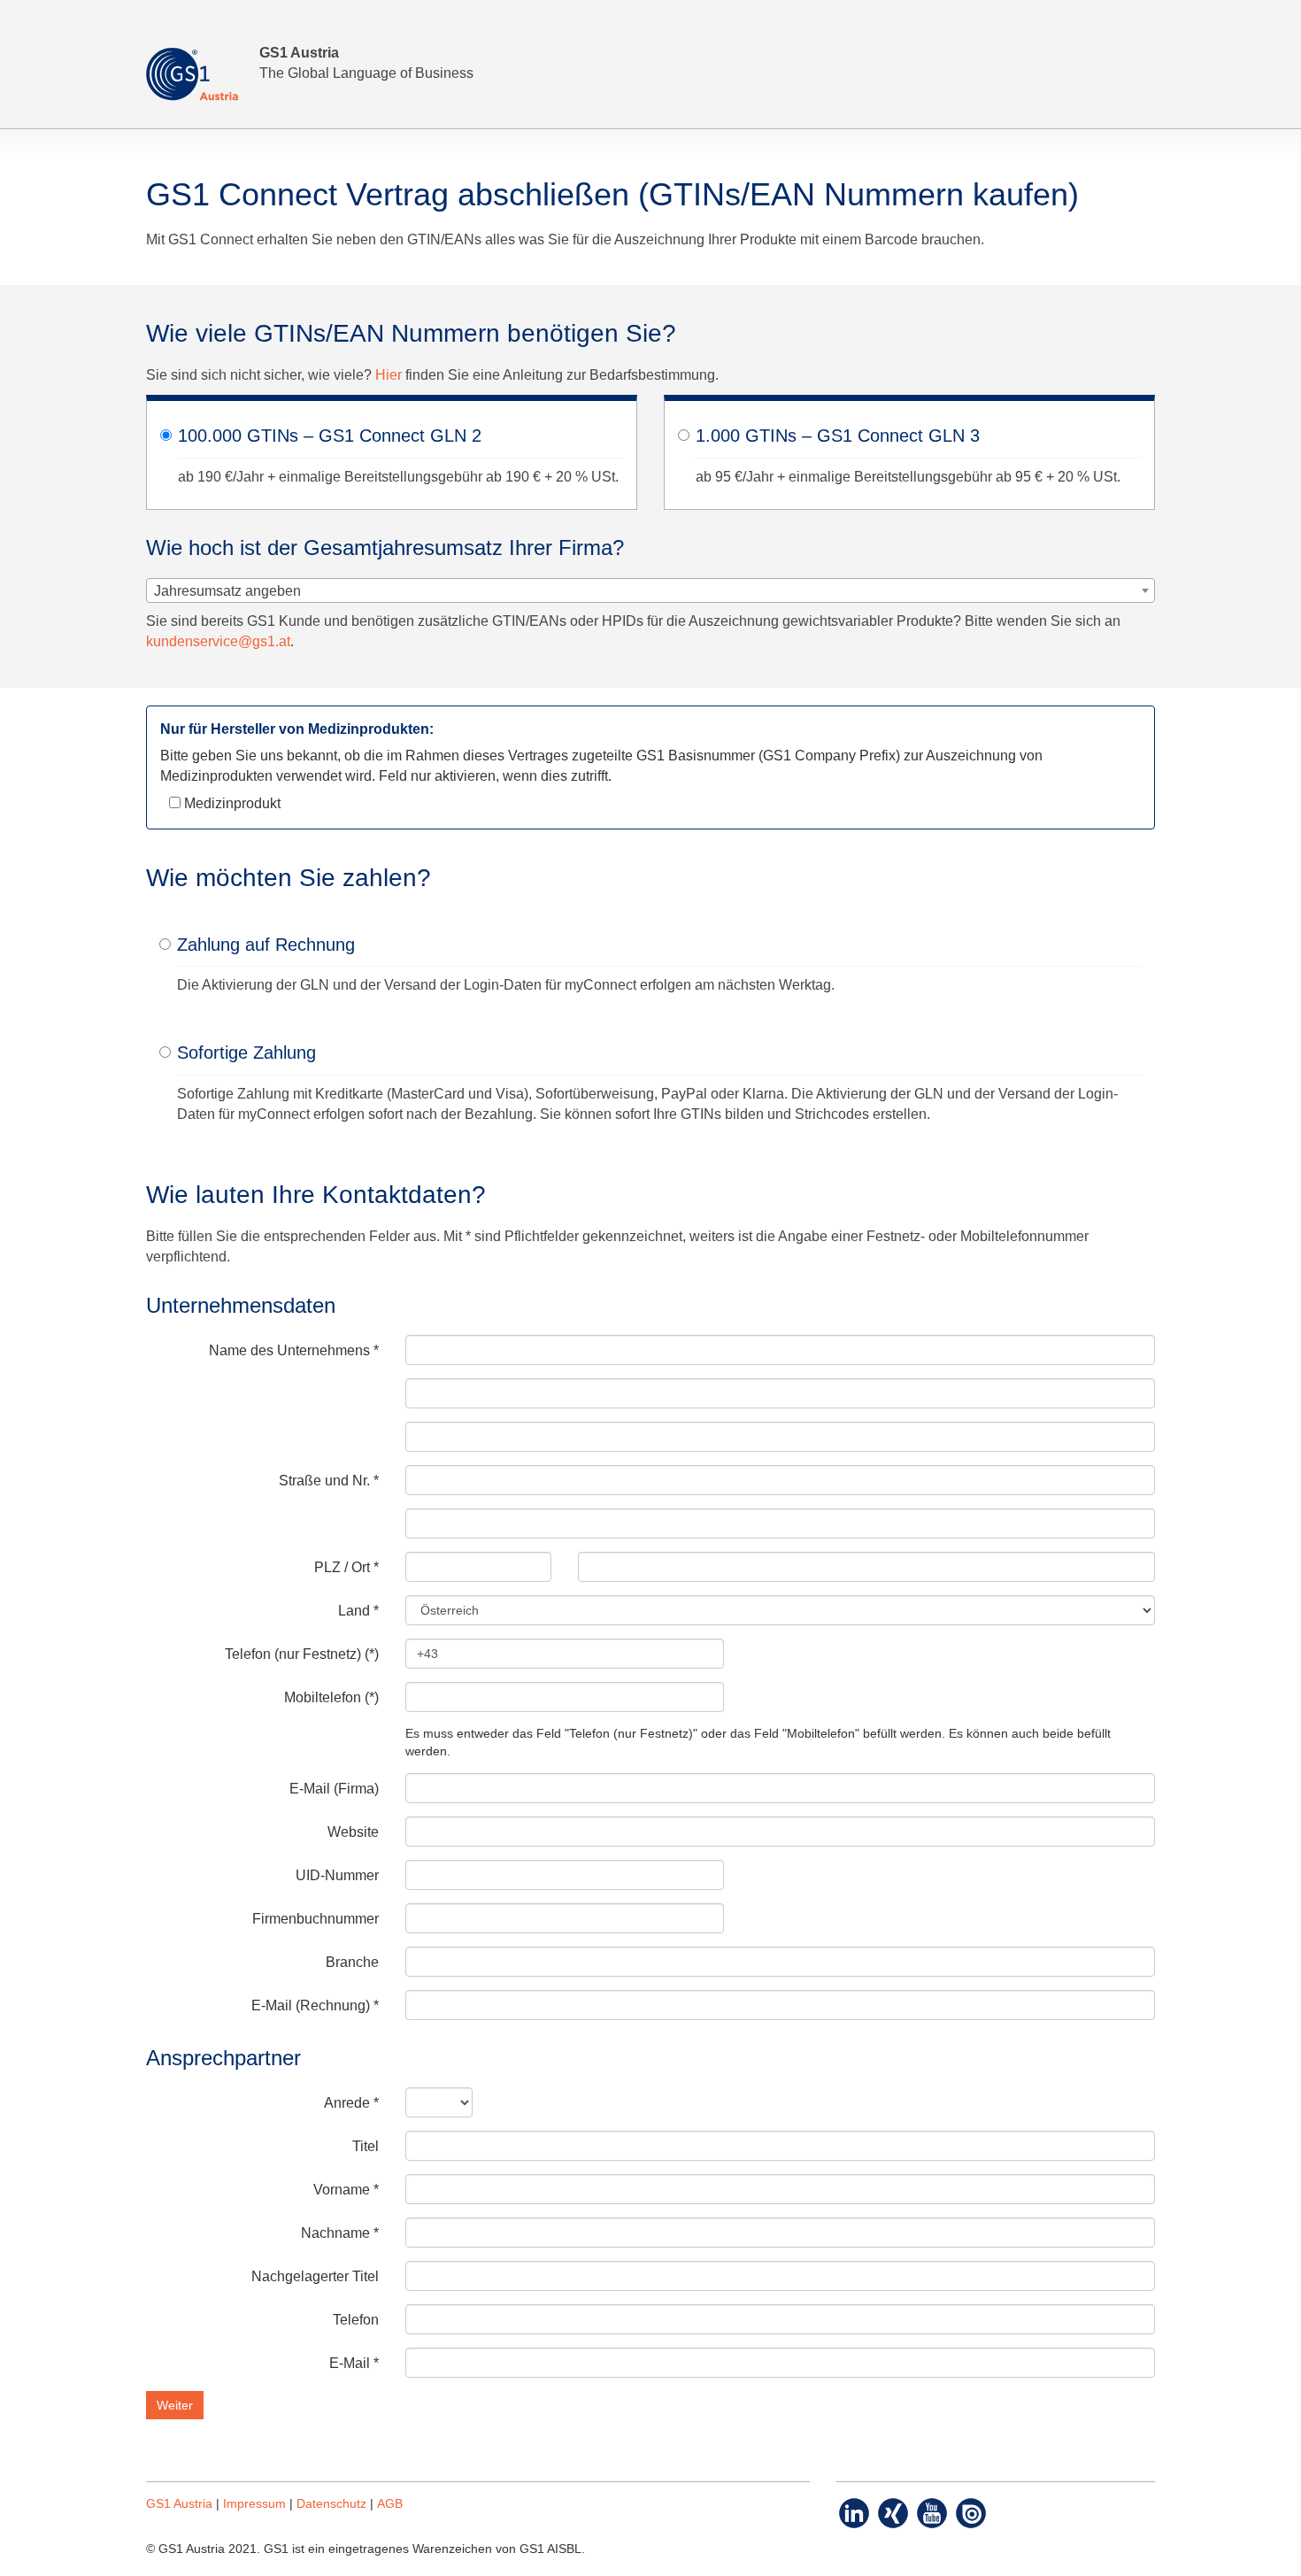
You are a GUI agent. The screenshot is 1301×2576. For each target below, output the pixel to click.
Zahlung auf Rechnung (266, 945)
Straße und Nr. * (329, 1481)
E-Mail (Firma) (334, 1789)
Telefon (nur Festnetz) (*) (302, 1654)
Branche (352, 1962)
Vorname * (346, 2190)
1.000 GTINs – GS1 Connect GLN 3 (838, 436)
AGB (390, 2504)
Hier (389, 375)
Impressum (254, 2504)
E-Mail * (354, 2363)
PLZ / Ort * (346, 1567)
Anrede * (351, 2103)
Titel (366, 2146)
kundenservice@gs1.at (218, 641)
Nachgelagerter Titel (315, 2276)
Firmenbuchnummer (316, 1919)
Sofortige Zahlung (246, 1053)
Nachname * (340, 2233)
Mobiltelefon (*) (331, 1697)
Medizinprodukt (231, 803)
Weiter (175, 2405)
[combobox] (650, 590)
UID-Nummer (337, 1875)
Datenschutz (331, 2504)
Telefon (356, 2320)
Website (353, 1832)
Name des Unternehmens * (294, 1350)
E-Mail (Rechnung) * (315, 2005)
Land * (358, 1611)
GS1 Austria (179, 2504)
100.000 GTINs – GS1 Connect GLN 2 (330, 436)
